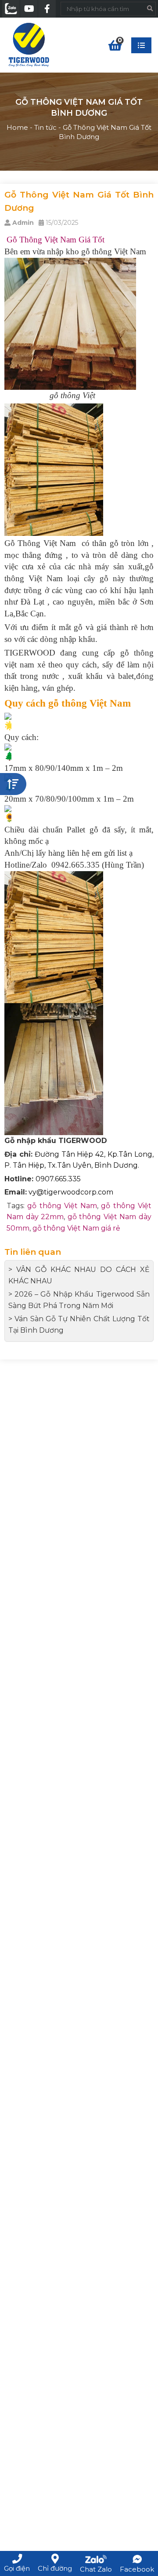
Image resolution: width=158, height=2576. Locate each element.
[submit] (150, 9)
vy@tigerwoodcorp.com (71, 1192)
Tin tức (45, 127)
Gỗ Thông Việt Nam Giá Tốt (54, 240)
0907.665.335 (58, 1179)
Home (17, 127)
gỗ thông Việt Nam (62, 1206)
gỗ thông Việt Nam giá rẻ (76, 1228)
